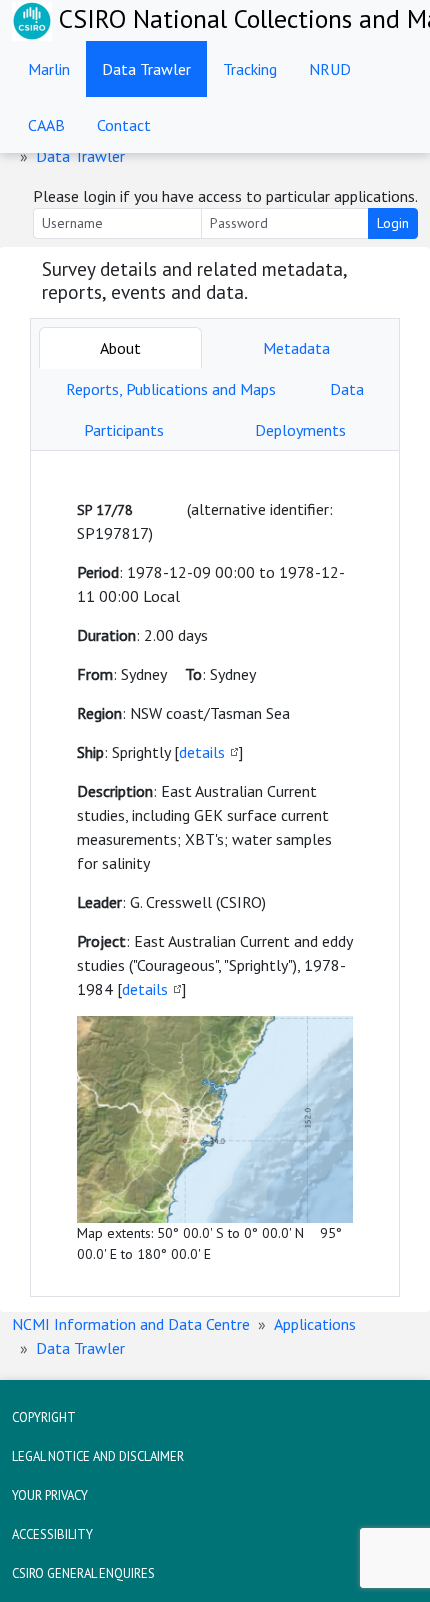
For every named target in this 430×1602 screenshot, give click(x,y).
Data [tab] (347, 389)
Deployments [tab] (300, 430)
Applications (315, 1324)
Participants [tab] (124, 430)
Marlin (49, 69)
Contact (124, 125)
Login (393, 223)
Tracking (250, 69)
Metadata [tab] (296, 348)
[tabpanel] (215, 873)
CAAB (46, 125)
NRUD (330, 69)
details (202, 752)
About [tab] (120, 348)
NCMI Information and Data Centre (131, 1324)
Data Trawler (146, 69)
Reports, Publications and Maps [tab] (171, 389)
